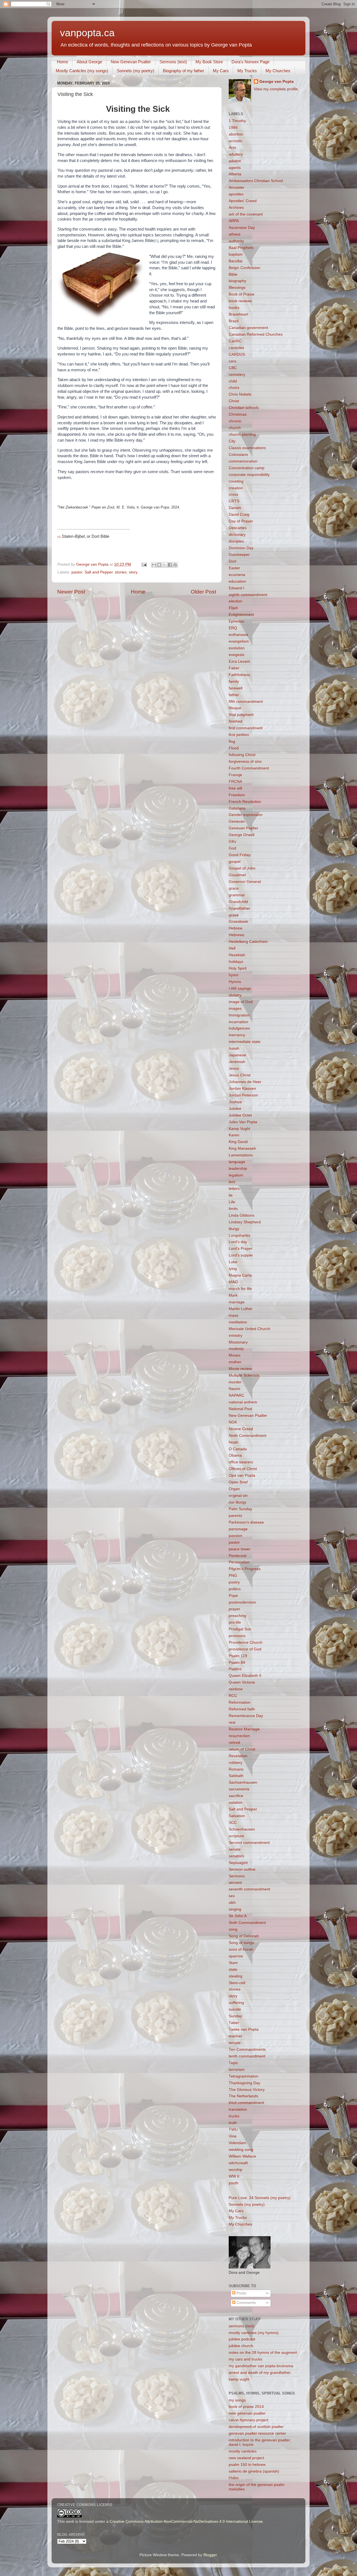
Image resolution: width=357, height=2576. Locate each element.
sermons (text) (242, 2326)
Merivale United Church (249, 1329)
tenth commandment (247, 2056)
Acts (232, 148)
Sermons (237, 1876)
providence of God (245, 1649)
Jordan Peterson (243, 1095)
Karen (234, 1135)
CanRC (235, 341)
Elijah (233, 608)
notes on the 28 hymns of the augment (263, 2353)
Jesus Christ (240, 1075)
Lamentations (241, 1155)
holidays (236, 962)
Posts (241, 2293)
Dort (232, 561)
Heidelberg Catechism (248, 942)
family (234, 681)
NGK (233, 1422)
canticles (236, 348)
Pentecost (237, 1556)
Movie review (240, 1369)
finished (236, 721)
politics (235, 1589)
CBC (233, 368)
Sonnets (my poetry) (136, 71)
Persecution (239, 1562)
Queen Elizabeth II (245, 1676)
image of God (241, 1002)
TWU (233, 2130)
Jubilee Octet (240, 1115)
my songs (237, 2400)
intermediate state (245, 1042)
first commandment (246, 728)
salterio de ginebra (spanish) (254, 2471)
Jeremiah (237, 1062)
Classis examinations (247, 448)
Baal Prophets (241, 248)
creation (236, 488)
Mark (233, 1295)
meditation (238, 1322)
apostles (236, 194)
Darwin (235, 508)
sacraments (239, 1789)
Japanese (237, 1055)
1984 (233, 128)
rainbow (236, 1689)
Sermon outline (242, 1869)
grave (234, 915)
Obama (235, 1455)
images (235, 1009)
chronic (235, 421)
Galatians (237, 808)
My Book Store (209, 62)
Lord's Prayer (241, 1249)
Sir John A (238, 1916)
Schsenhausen (242, 1829)
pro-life (235, 1622)
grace (234, 888)
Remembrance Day (246, 1716)
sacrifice (236, 1796)
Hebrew (236, 928)
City (232, 441)
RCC (233, 1696)
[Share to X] (165, 565)
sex (232, 1896)
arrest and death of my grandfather (260, 2373)
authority (236, 241)
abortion (236, 134)
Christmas (238, 414)
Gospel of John (242, 868)
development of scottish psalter (256, 2427)
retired (234, 1743)
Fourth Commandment (249, 768)
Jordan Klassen (242, 1089)
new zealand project (246, 2458)
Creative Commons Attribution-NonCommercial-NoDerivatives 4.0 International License (186, 2521)
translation (238, 2109)
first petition (239, 735)
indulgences (239, 1028)
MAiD (233, 1282)
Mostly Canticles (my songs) (82, 71)
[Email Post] (144, 564)
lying (233, 1269)
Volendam (237, 2143)
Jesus (234, 1068)
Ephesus (236, 621)
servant (235, 1883)
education (237, 581)
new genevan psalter (247, 2413)
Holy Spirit (238, 968)
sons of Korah (241, 1949)
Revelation (238, 1756)
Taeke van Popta (244, 2029)
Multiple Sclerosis (244, 1375)
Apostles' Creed (243, 201)
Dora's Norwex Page (250, 62)
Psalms (235, 1669)
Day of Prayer (241, 521)
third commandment (246, 2103)
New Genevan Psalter (131, 62)
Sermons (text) (173, 62)
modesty (236, 1349)
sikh (232, 1903)
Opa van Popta (242, 1475)
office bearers (241, 1462)
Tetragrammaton (243, 2076)
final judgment (241, 715)
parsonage (238, 1529)
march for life (240, 1289)
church (235, 428)
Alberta (235, 174)
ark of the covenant (246, 214)
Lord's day (238, 1242)
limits (233, 1209)
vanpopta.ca (87, 33)
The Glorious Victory (247, 2090)
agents (235, 168)
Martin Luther (241, 1309)
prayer (234, 1609)
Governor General (245, 882)
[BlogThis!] (159, 565)
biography (237, 281)
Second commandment (249, 1843)
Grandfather (239, 908)
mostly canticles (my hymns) (254, 2333)
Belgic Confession (244, 268)
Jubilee (235, 1109)
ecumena (237, 575)
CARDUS (237, 354)
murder (235, 1382)
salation (236, 1803)
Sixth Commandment (247, 1923)
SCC (233, 1823)
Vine (233, 2136)
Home (62, 62)
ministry (236, 1336)
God (232, 848)
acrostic (236, 141)
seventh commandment (249, 1889)
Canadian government (248, 328)
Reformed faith (242, 1709)
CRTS (234, 501)
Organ (234, 1489)
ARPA (234, 221)
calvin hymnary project (249, 2420)
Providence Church (246, 1642)
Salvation (237, 1816)
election (236, 601)
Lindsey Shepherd (245, 1222)
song (233, 1929)
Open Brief (238, 1482)
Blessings (237, 288)
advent (235, 161)
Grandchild (238, 902)
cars (232, 361)
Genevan (237, 821)
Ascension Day (242, 228)
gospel (235, 862)
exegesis (237, 655)
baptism (236, 254)
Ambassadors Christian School (256, 181)
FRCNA (235, 782)
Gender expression (246, 815)
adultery (236, 154)
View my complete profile (276, 89)
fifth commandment (246, 702)
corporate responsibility (249, 475)
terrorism (237, 2070)
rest (232, 1722)
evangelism (239, 641)
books (234, 308)
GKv (232, 842)
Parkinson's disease (246, 1522)
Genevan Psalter (243, 828)
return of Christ (242, 1749)
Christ (234, 401)
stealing (236, 1976)
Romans (236, 1769)
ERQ (233, 628)
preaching (237, 1616)
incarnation (238, 1022)
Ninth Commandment (248, 1436)
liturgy (234, 1229)
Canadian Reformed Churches (256, 334)
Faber (234, 668)
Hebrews (237, 935)
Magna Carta (240, 1275)
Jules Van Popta (243, 1122)
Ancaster (237, 187)
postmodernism (242, 1602)
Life (232, 1202)
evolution (237, 648)
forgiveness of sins (245, 762)
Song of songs (241, 1943)
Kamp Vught (239, 1129)
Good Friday (240, 855)
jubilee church (241, 2346)
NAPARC (237, 1395)
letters (234, 1189)
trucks (234, 2116)
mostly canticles (243, 2451)
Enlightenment (241, 615)
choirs (234, 388)
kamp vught (239, 2379)
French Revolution (245, 802)
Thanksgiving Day (244, 2083)
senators (236, 1856)
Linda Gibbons (242, 1215)
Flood (234, 748)
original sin (238, 1496)
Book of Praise (242, 294)
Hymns (235, 982)
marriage (237, 1302)
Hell (232, 948)
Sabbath (236, 1776)
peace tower (240, 1549)
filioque (235, 708)
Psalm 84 (237, 1663)
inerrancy (237, 1035)
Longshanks (239, 1235)
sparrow (236, 1956)
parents (235, 1516)
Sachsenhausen (243, 1782)
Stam (233, 1963)
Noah (233, 1442)
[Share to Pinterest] (175, 565)
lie (231, 1195)
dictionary (237, 535)
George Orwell (242, 835)
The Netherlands (243, 2096)
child (233, 381)
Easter (234, 568)
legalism (236, 1175)
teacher (235, 2036)
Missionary (238, 1342)
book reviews (240, 301)
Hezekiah (237, 955)
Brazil (234, 321)
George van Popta (277, 82)
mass (233, 1315)
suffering (236, 2003)
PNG (233, 1576)
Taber (234, 2023)
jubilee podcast (242, 2339)
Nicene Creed (241, 1429)
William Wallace (242, 2156)
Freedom (237, 795)
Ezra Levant (239, 661)
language (237, 1162)
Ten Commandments (247, 2050)
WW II (234, 2176)
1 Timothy (237, 121)
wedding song (241, 2150)
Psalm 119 (238, 1656)
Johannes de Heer (245, 1082)
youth (234, 2183)
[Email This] (154, 565)
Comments (246, 2303)
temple (235, 2043)
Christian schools (244, 408)
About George (89, 62)
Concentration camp (247, 468)
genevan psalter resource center (257, 2433)
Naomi (234, 1389)
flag (232, 741)
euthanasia (238, 635)
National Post (240, 1409)
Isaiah (234, 1048)
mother (235, 1362)
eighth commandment (248, 595)
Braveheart (238, 314)
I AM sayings (240, 988)
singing (235, 1909)
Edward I (237, 588)
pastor (77, 572)
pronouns (237, 1636)
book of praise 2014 (246, 2407)
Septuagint (238, 1863)
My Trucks (247, 71)
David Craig (239, 515)
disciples (236, 541)
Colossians (238, 455)
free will (235, 788)
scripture (236, 1836)
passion (236, 1536)
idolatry (235, 995)
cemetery (237, 375)
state (233, 1969)
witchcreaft (238, 2163)
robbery (236, 1763)
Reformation (240, 1702)
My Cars (221, 71)
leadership (238, 1169)
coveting (236, 481)
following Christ (242, 755)
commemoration (243, 461)
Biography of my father (184, 71)
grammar (237, 895)
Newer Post (71, 592)
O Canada (238, 1449)
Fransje (235, 775)
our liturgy (237, 1502)
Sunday (235, 2016)
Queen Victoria (242, 1682)
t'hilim (234, 2478)
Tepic (233, 2063)
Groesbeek (238, 922)
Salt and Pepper (99, 572)
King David (238, 1142)
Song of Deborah (244, 1936)
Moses (235, 1355)
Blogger (210, 2555)
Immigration (239, 1015)
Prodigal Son (240, 1629)
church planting (242, 434)
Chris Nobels (240, 394)
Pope (233, 1596)
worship (236, 2170)
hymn (234, 975)
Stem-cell (237, 1983)
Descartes (238, 528)
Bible (233, 274)
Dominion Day (241, 548)
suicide (235, 2009)
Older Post (203, 592)
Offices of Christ (243, 1469)
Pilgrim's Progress (245, 1569)
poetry (234, 1582)
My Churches (278, 71)
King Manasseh (242, 1148)
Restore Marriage (244, 1729)
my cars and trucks (245, 2359)
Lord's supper (241, 1255)
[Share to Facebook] (170, 565)
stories (121, 572)
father (234, 695)
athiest (235, 234)
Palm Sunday (240, 1509)
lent (232, 1182)
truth (233, 2123)
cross (233, 494)
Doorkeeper (239, 555)
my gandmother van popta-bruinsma (261, 2366)
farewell (236, 688)
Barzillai (236, 261)
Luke (233, 1262)
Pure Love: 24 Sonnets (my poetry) (260, 2198)
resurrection (239, 1736)
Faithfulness (239, 675)
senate (235, 1849)
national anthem (243, 1402)
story (133, 572)
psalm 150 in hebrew (247, 2465)
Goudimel (237, 875)
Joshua (235, 1102)
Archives (236, 208)
